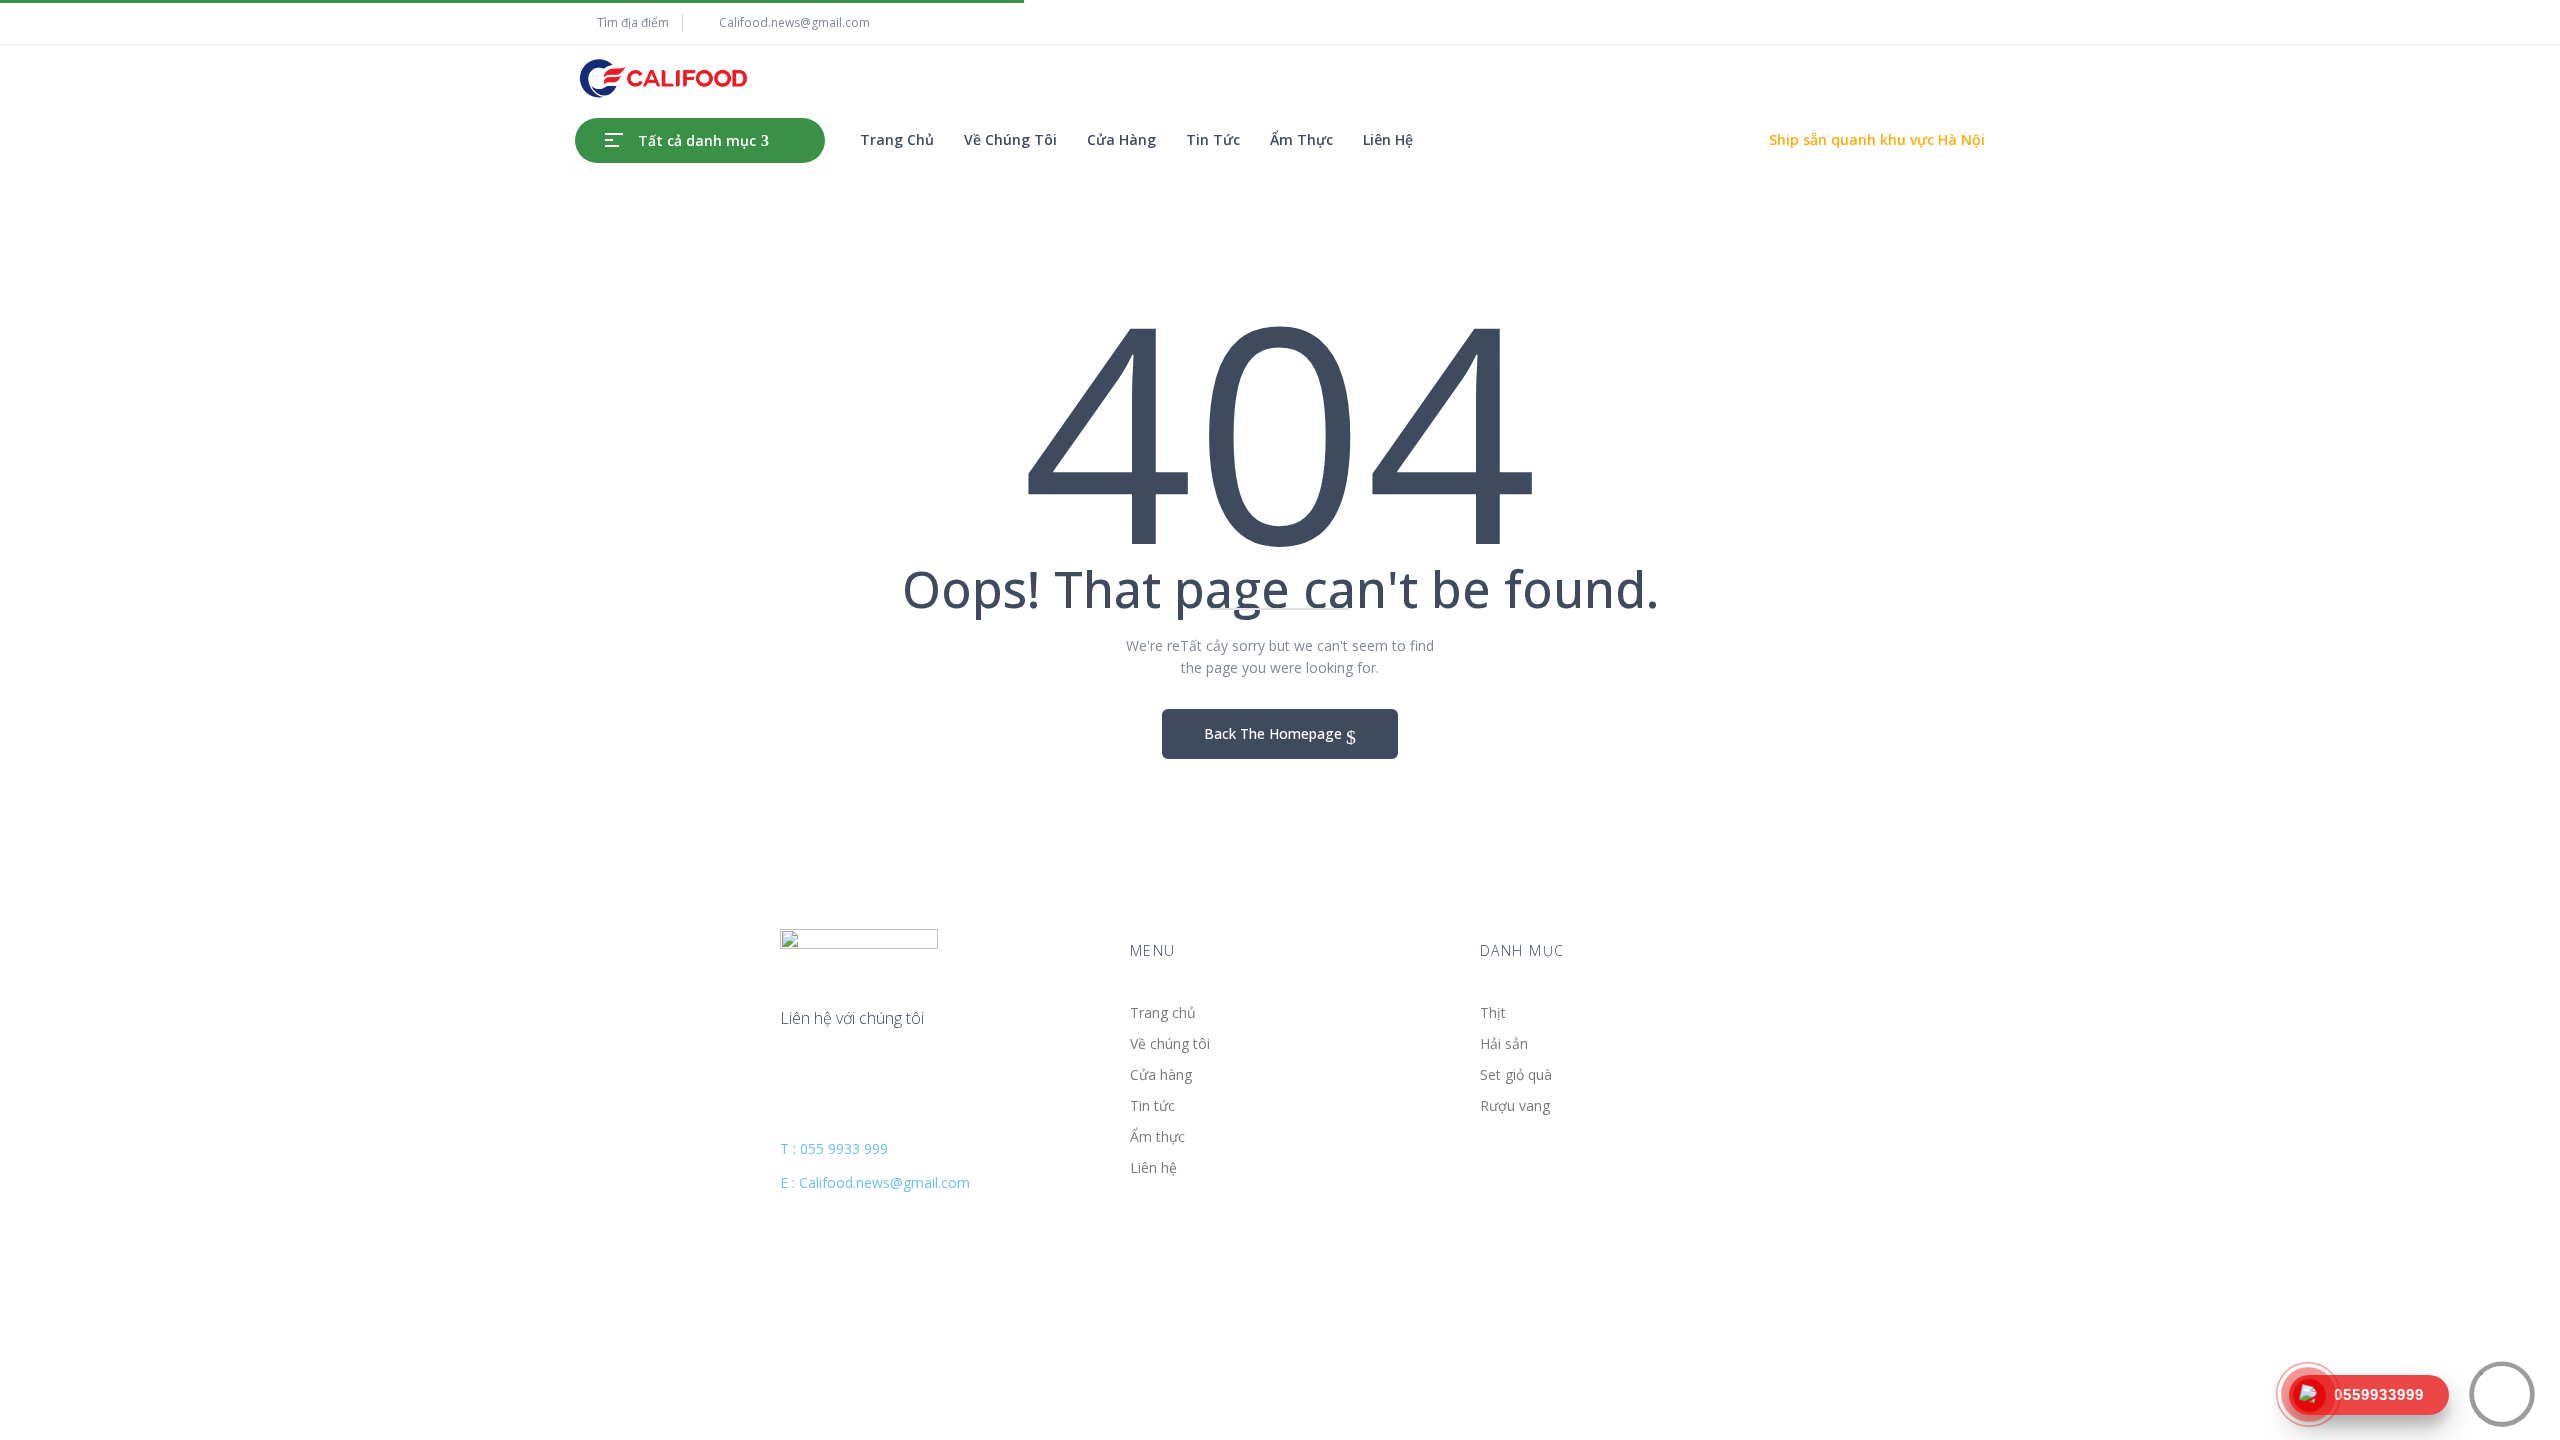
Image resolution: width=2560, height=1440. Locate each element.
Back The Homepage (1275, 733)
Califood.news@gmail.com (794, 22)
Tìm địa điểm (633, 22)
